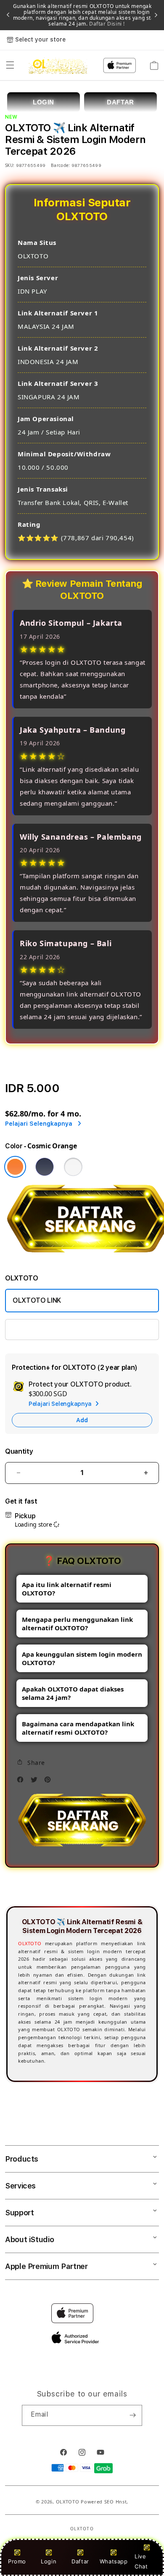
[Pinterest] (50, 1782)
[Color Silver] (73, 1167)
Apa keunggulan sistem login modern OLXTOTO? (82, 1658)
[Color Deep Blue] (45, 1167)
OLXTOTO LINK (37, 1300)
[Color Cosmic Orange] (15, 1167)
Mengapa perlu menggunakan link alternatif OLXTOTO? (77, 1624)
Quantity (19, 1451)
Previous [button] (8, 15)
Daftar (80, 2561)
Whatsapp (114, 2561)
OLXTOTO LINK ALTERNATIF (56, 1329)
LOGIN (44, 102)
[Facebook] (22, 1782)
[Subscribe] (132, 2415)
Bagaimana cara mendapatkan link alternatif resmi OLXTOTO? (78, 1728)
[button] (10, 65)
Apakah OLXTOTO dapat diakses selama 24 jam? (73, 1693)
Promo (17, 2561)
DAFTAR (120, 102)
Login (49, 2561)
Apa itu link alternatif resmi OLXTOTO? (67, 1589)
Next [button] (156, 15)
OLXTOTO (30, 1943)
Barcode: (60, 165)
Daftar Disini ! (106, 24)
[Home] (58, 65)
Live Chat (141, 2561)
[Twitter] (36, 1782)
